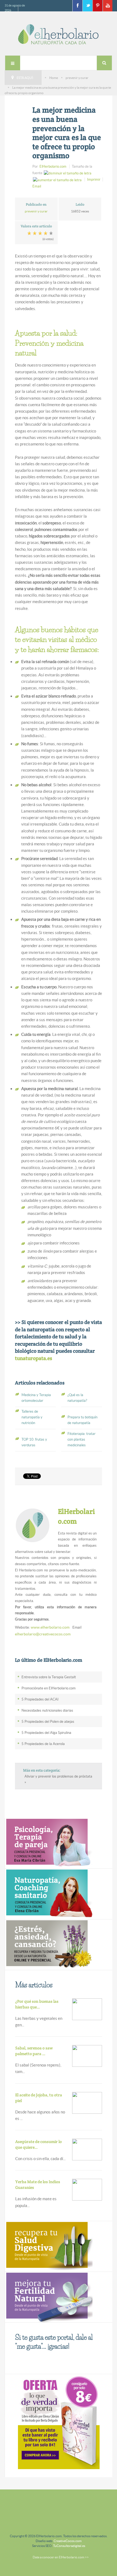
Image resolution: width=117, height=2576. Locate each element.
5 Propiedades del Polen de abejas (48, 1722)
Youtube (107, 6)
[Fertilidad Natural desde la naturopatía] (49, 2297)
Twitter (87, 6)
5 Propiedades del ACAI (40, 1699)
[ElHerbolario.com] (59, 34)
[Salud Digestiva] (49, 2246)
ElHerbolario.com (53, 166)
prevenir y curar (77, 78)
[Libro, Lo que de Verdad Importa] (59, 2422)
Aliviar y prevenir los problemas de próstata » (58, 1779)
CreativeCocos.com (68, 2541)
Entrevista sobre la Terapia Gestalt (49, 1677)
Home (54, 78)
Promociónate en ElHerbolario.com (49, 1688)
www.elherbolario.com (50, 1627)
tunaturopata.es (33, 1358)
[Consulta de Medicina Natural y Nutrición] (49, 1843)
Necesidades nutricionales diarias (47, 1710)
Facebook (77, 6)
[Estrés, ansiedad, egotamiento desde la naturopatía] (49, 1944)
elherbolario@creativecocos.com (43, 1634)
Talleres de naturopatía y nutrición (32, 1417)
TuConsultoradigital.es (69, 2546)
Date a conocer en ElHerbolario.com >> (61, 2557)
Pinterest (97, 6)
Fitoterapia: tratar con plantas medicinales (81, 1439)
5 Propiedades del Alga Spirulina (46, 1733)
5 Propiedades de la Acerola (43, 1744)
